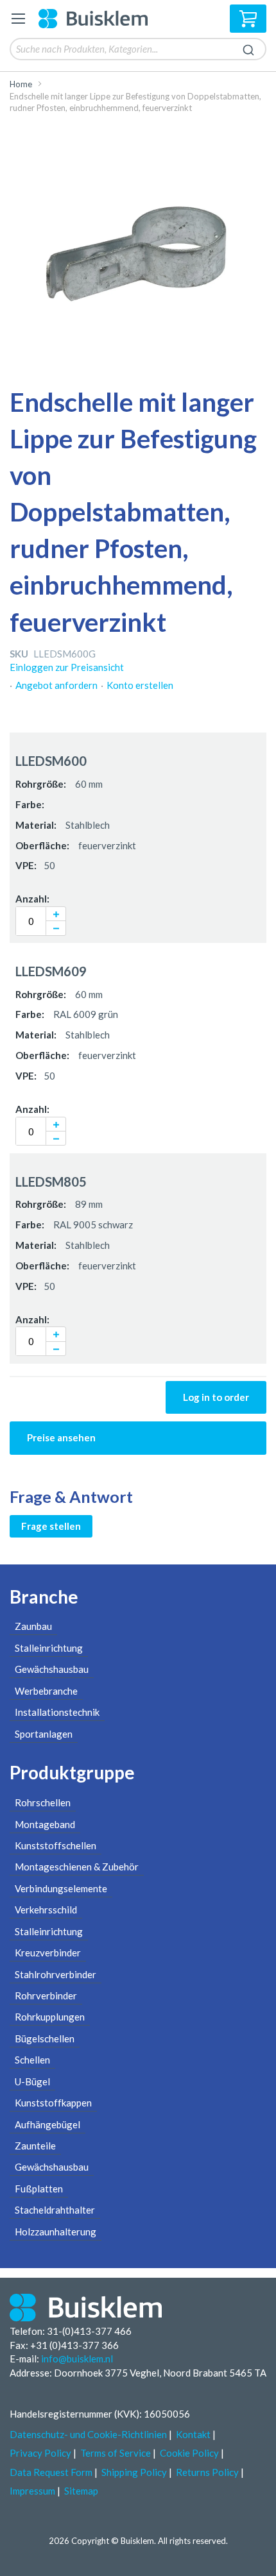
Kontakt (193, 2434)
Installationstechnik (57, 1712)
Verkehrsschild (46, 1910)
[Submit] (248, 48)
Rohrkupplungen (50, 2017)
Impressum (32, 2491)
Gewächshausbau (52, 1669)
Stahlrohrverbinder (56, 1974)
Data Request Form (51, 2472)
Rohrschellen (43, 1802)
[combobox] (138, 49)
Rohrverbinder (46, 1996)
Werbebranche (46, 1691)
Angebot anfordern (56, 685)
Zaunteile (35, 2146)
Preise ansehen (61, 1437)
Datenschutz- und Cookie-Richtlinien (88, 2434)
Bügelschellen (45, 2038)
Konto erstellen (140, 685)
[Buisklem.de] (97, 19)
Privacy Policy (40, 2453)
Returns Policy (207, 2472)
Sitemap (81, 2491)
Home (21, 84)
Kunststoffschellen (56, 1845)
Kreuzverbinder (48, 1953)
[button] (56, 914)
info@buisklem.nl (77, 2359)
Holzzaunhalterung (56, 2232)
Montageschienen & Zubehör (77, 1867)
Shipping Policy (134, 2472)
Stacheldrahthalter (55, 2210)
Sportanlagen (44, 1734)
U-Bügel (32, 2081)
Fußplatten (39, 2189)
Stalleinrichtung (49, 1648)
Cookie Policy (189, 2453)
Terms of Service (116, 2453)
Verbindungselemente (61, 1888)
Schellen (32, 2060)
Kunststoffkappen (53, 2103)
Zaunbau (33, 1626)
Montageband (45, 1824)
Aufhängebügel (47, 2124)
